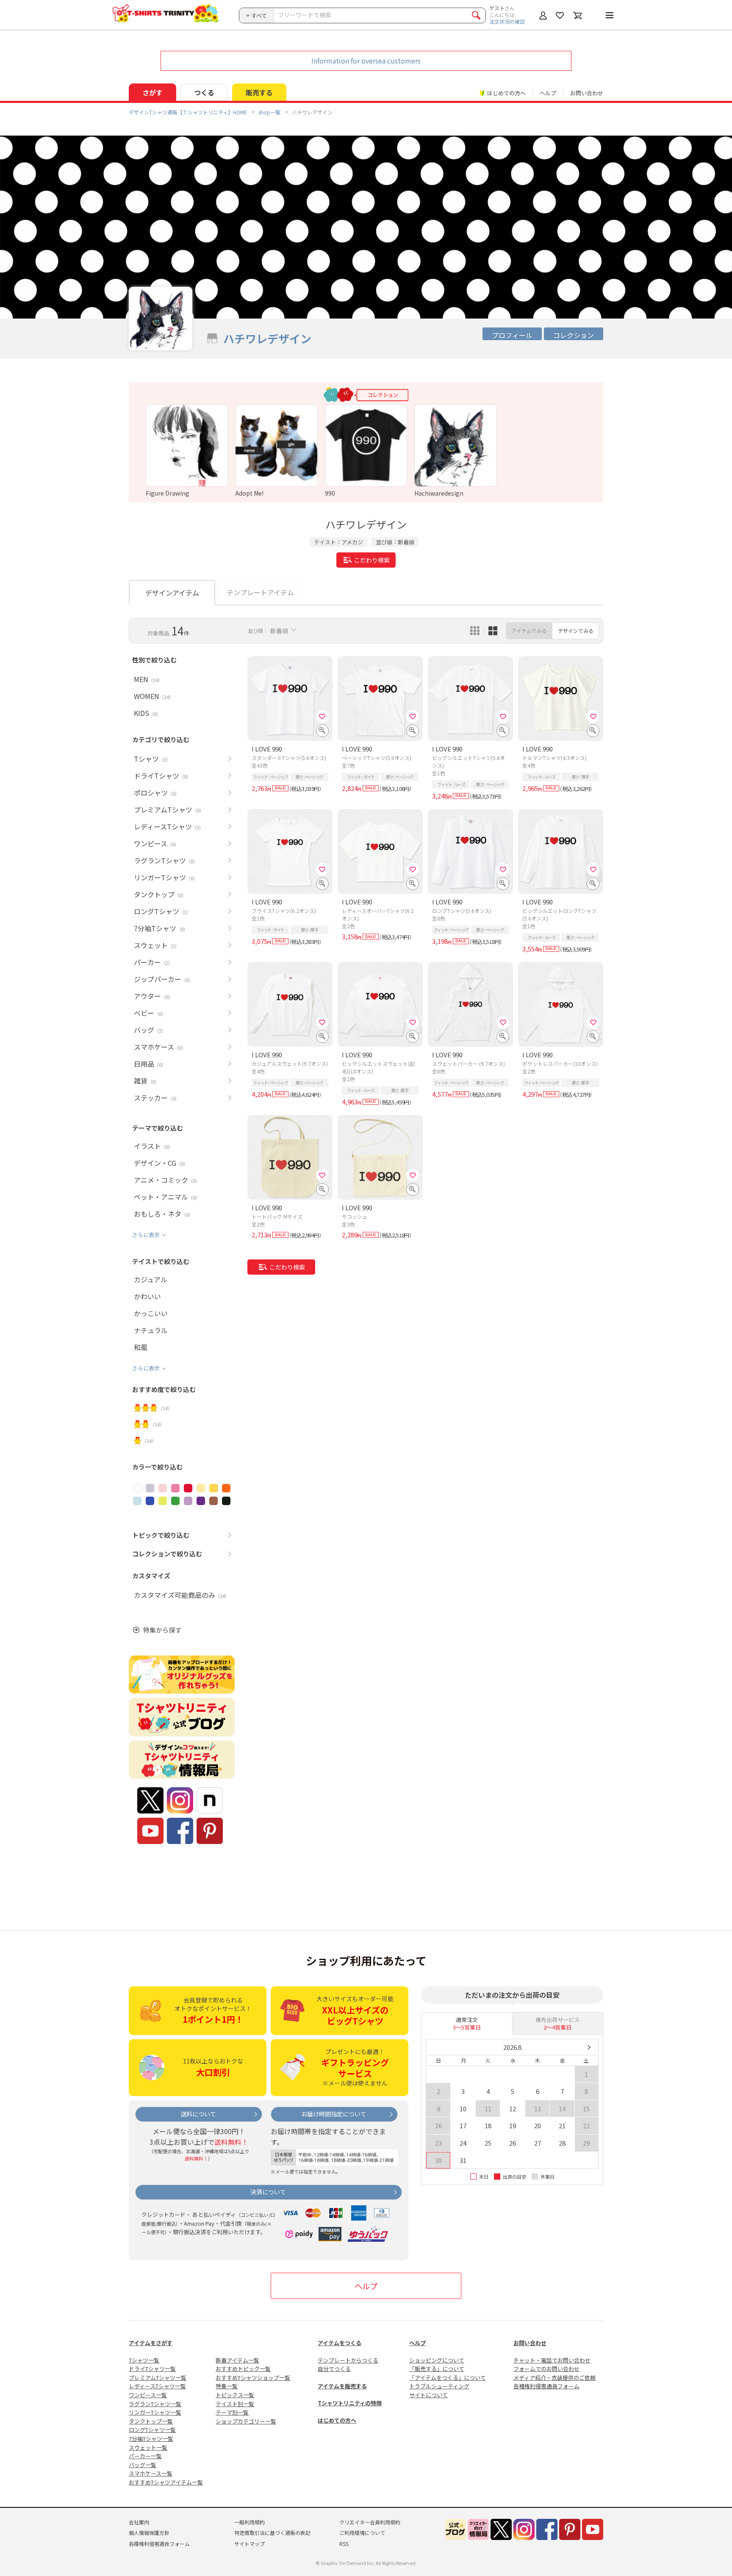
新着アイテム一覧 (237, 2360)
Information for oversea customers (366, 61)
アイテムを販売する (342, 2386)
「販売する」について (437, 2369)
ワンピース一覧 (148, 2395)
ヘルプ (548, 93)
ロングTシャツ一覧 (152, 2430)
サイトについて (428, 2395)
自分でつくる (334, 2369)
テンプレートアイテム (260, 592)
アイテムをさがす (151, 2343)
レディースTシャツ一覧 (157, 2386)
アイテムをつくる (340, 2343)
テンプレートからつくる (348, 2360)
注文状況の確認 (507, 21)
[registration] (322, 716)
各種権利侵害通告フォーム (546, 2386)
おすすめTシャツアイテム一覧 (166, 2482)
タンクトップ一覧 (151, 2421)
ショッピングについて (437, 2360)
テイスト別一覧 (235, 2404)
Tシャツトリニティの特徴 (350, 2403)
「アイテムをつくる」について (448, 2378)
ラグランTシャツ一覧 (155, 2404)
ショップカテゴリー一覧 (246, 2421)
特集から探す (162, 1630)
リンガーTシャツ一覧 (155, 2412)
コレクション (574, 335)
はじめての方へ (337, 2420)
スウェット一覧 (148, 2447)
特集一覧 (227, 2386)
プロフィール (512, 335)
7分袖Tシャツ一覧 (151, 2439)
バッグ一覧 (143, 2465)
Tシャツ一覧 (144, 2360)
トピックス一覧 (235, 2395)
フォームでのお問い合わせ (546, 2369)
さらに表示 (146, 1235)
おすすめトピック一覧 (243, 2369)
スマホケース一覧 (151, 2473)
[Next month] (589, 2047)
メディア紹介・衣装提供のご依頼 (555, 2378)
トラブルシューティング (439, 2386)
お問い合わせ (587, 93)
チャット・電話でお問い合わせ (552, 2360)
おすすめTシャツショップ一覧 (253, 2378)
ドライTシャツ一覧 (152, 2369)
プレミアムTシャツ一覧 (158, 2378)
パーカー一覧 (145, 2456)
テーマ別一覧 (232, 2412)
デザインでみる (576, 631)
